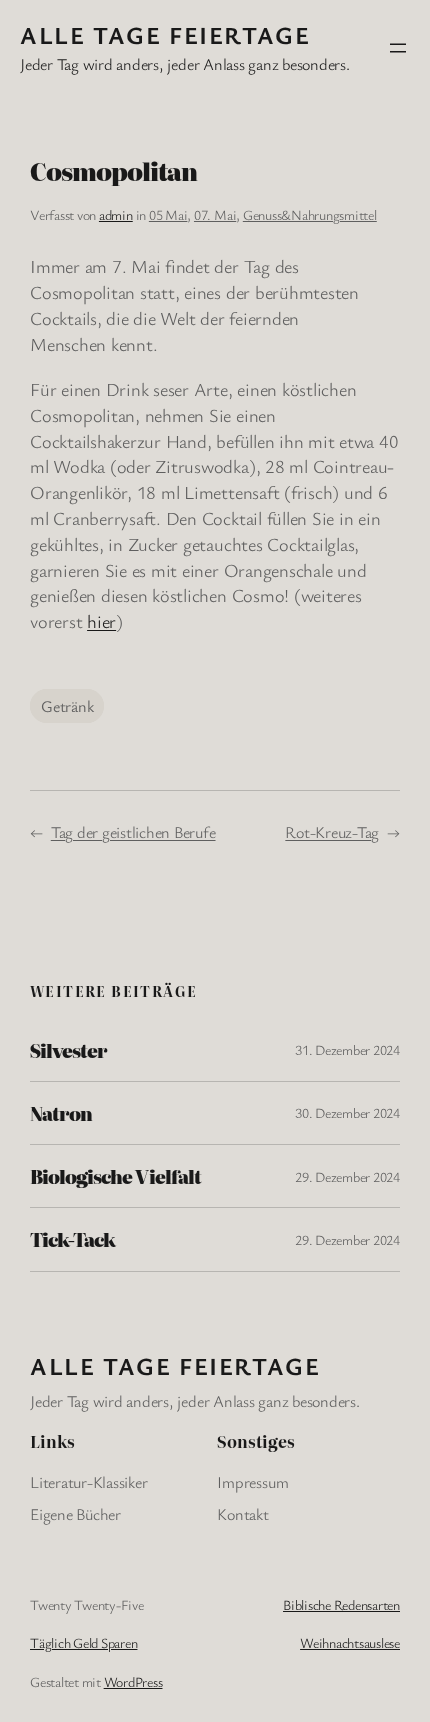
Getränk (67, 706)
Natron (61, 1113)
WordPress (133, 1681)
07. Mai (215, 214)
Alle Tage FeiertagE (165, 34)
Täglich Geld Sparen (83, 1642)
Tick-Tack (72, 1239)
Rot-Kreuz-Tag (332, 832)
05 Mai (168, 214)
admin (116, 214)
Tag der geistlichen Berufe (133, 832)
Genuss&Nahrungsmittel (310, 214)
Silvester (68, 1050)
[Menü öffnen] (398, 48)
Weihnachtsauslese (350, 1642)
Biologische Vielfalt (115, 1176)
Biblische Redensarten (341, 1604)
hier (101, 621)
